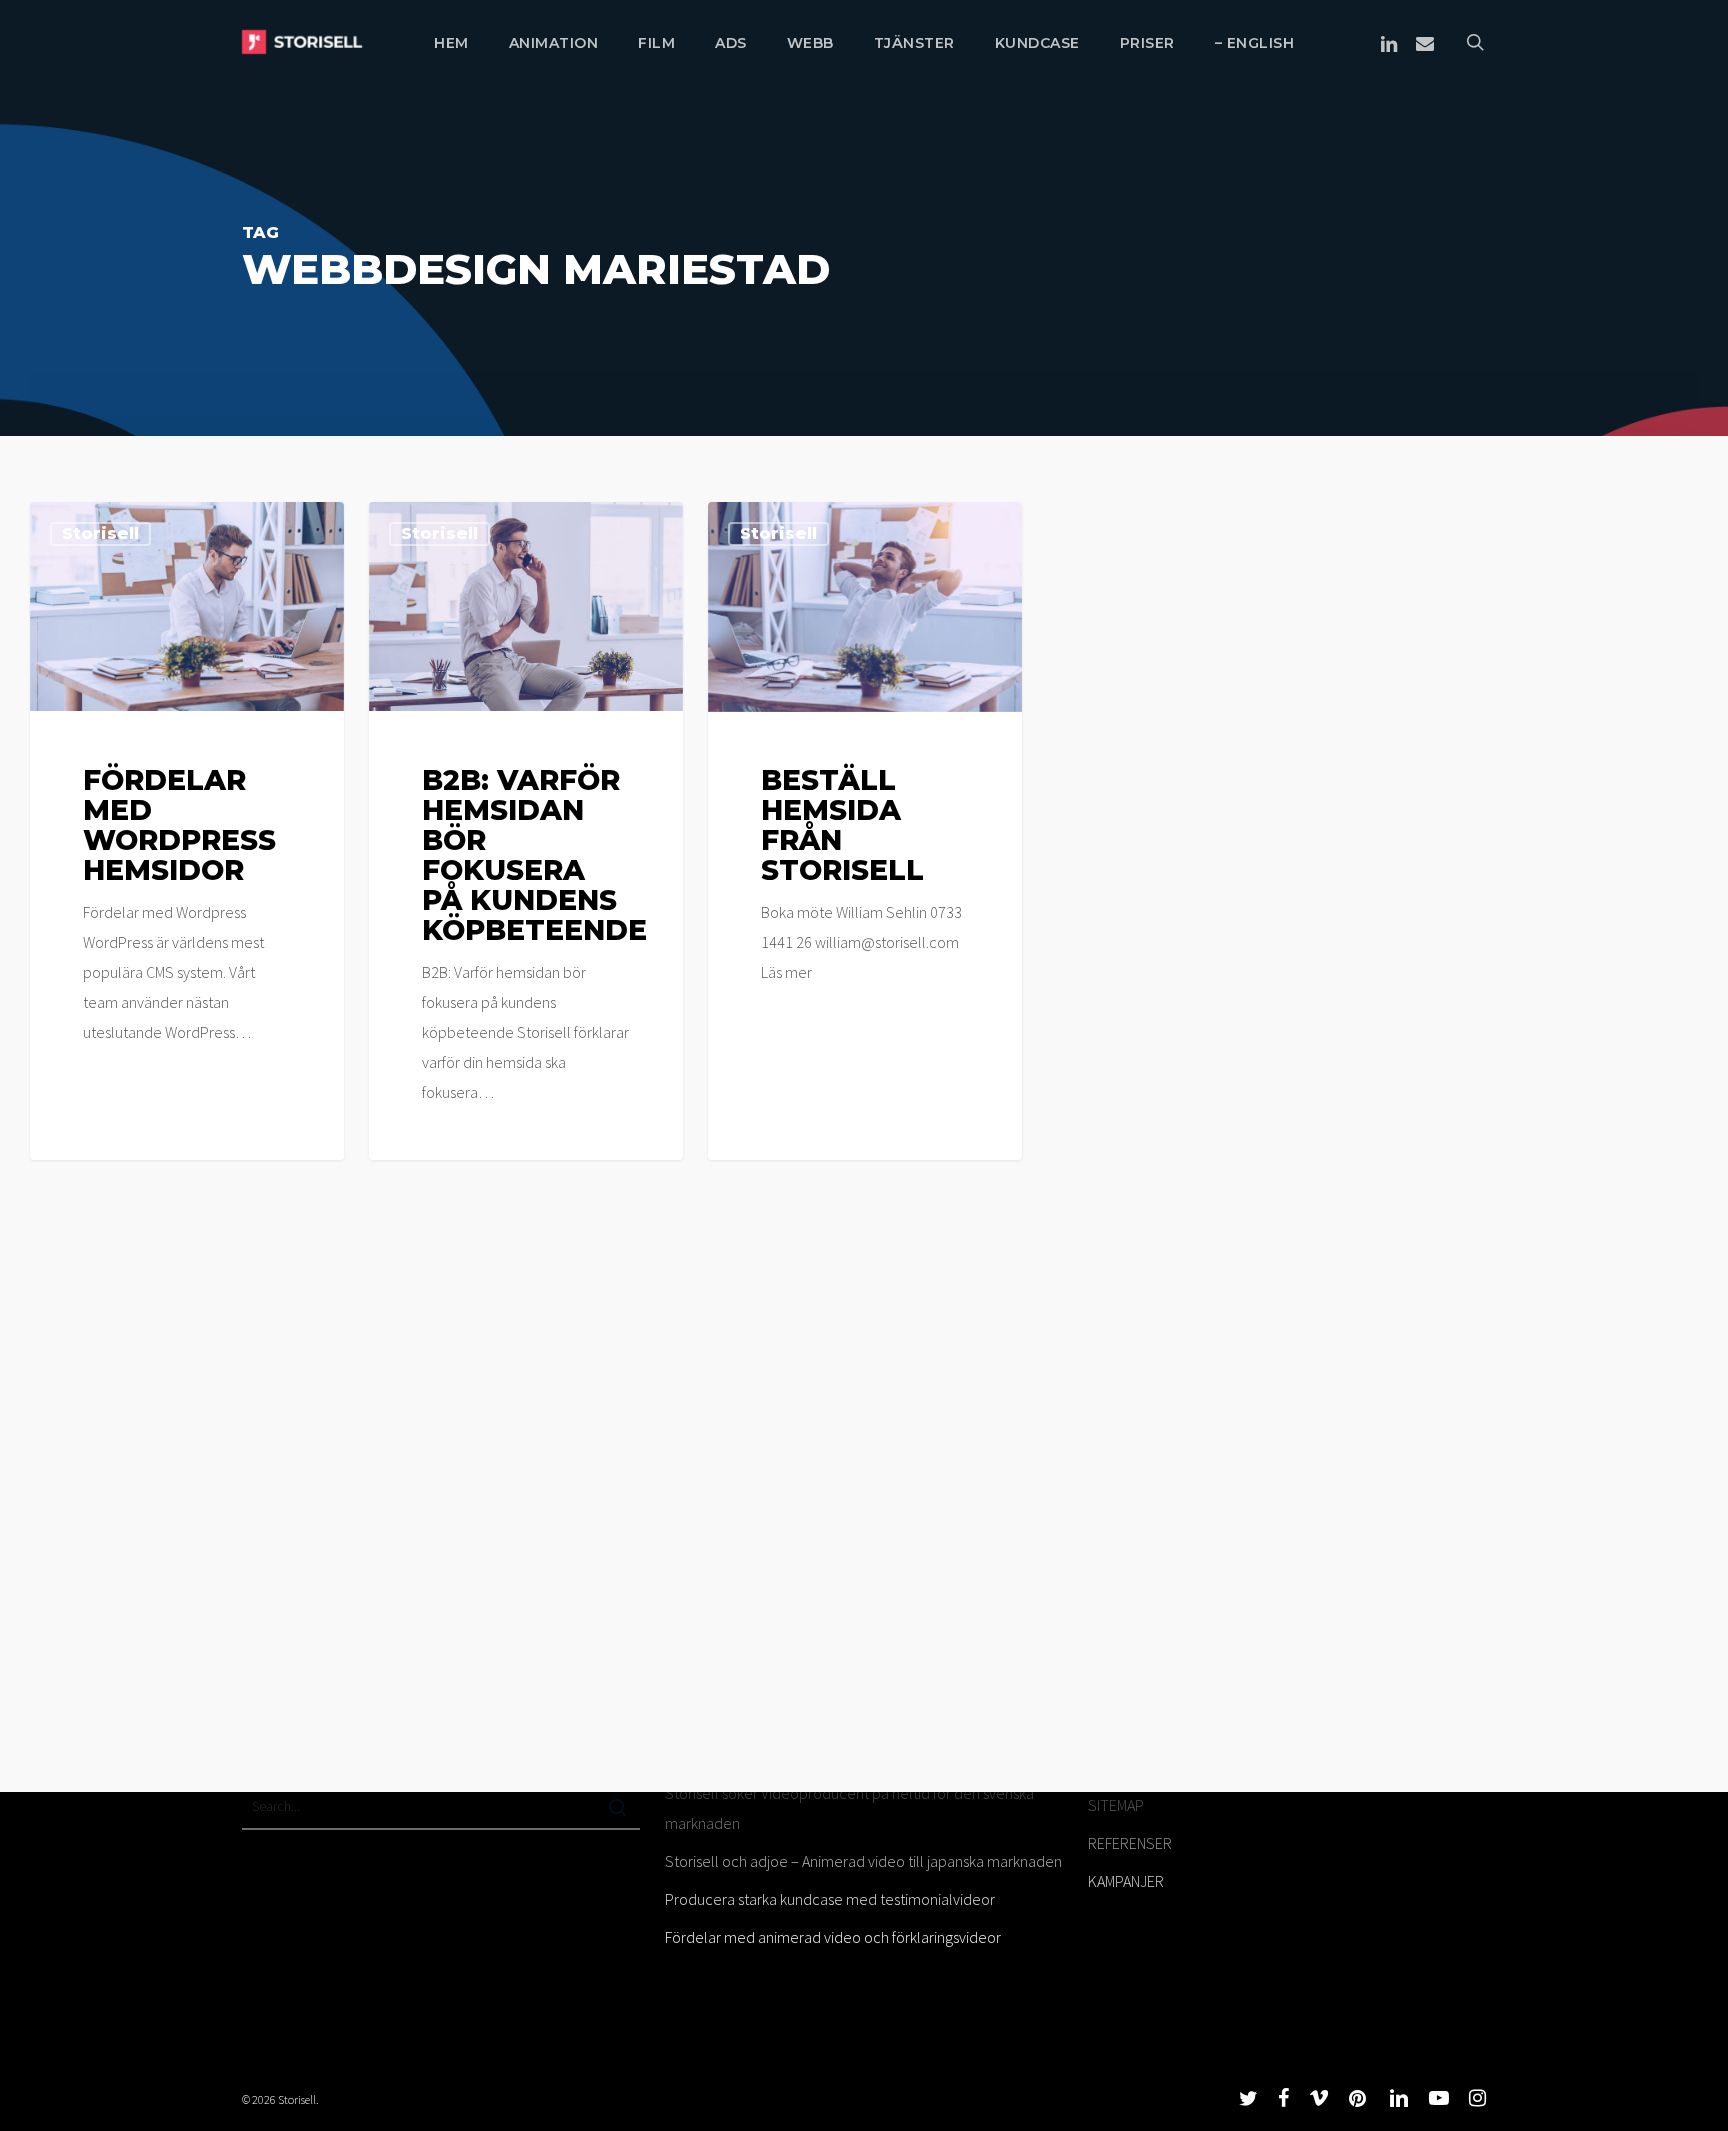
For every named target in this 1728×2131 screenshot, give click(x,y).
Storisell (100, 533)
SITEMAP (1116, 1805)
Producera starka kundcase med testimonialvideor (830, 1899)
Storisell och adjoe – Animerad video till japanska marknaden (863, 1861)
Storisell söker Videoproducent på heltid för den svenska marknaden (849, 1808)
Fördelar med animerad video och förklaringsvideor (833, 1937)
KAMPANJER (1126, 1881)
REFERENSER (1130, 1843)
